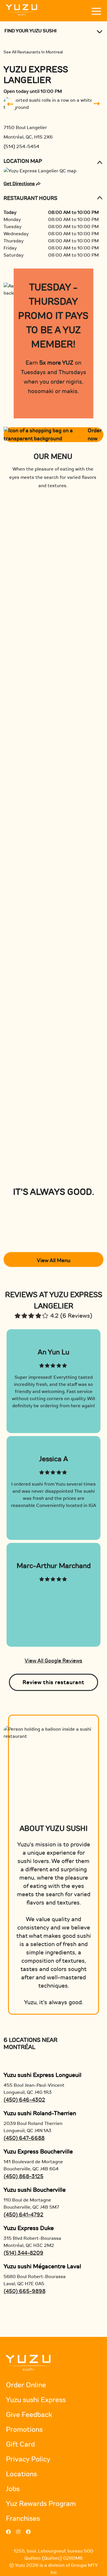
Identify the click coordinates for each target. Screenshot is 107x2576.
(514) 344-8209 (23, 2253)
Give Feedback (29, 2415)
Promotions (24, 2430)
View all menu (54, 1260)
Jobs (13, 2489)
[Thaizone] (28, 2362)
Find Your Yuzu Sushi (30, 31)
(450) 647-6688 (24, 2138)
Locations (21, 2474)
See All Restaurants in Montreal (33, 52)
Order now (95, 435)
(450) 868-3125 (23, 2176)
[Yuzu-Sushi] (22, 10)
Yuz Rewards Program (41, 2504)
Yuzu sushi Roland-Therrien (40, 2113)
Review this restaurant (53, 1682)
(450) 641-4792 (23, 2215)
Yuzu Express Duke (29, 2228)
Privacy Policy (28, 2459)
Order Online (26, 2385)
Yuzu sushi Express (36, 2400)
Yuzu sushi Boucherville (35, 2190)
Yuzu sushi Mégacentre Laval (42, 2266)
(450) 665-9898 (25, 2291)
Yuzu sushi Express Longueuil (43, 2075)
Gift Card (20, 2444)
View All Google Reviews (53, 1661)
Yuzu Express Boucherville (38, 2152)
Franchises (23, 2519)
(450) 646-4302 (24, 2100)
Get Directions (19, 184)
